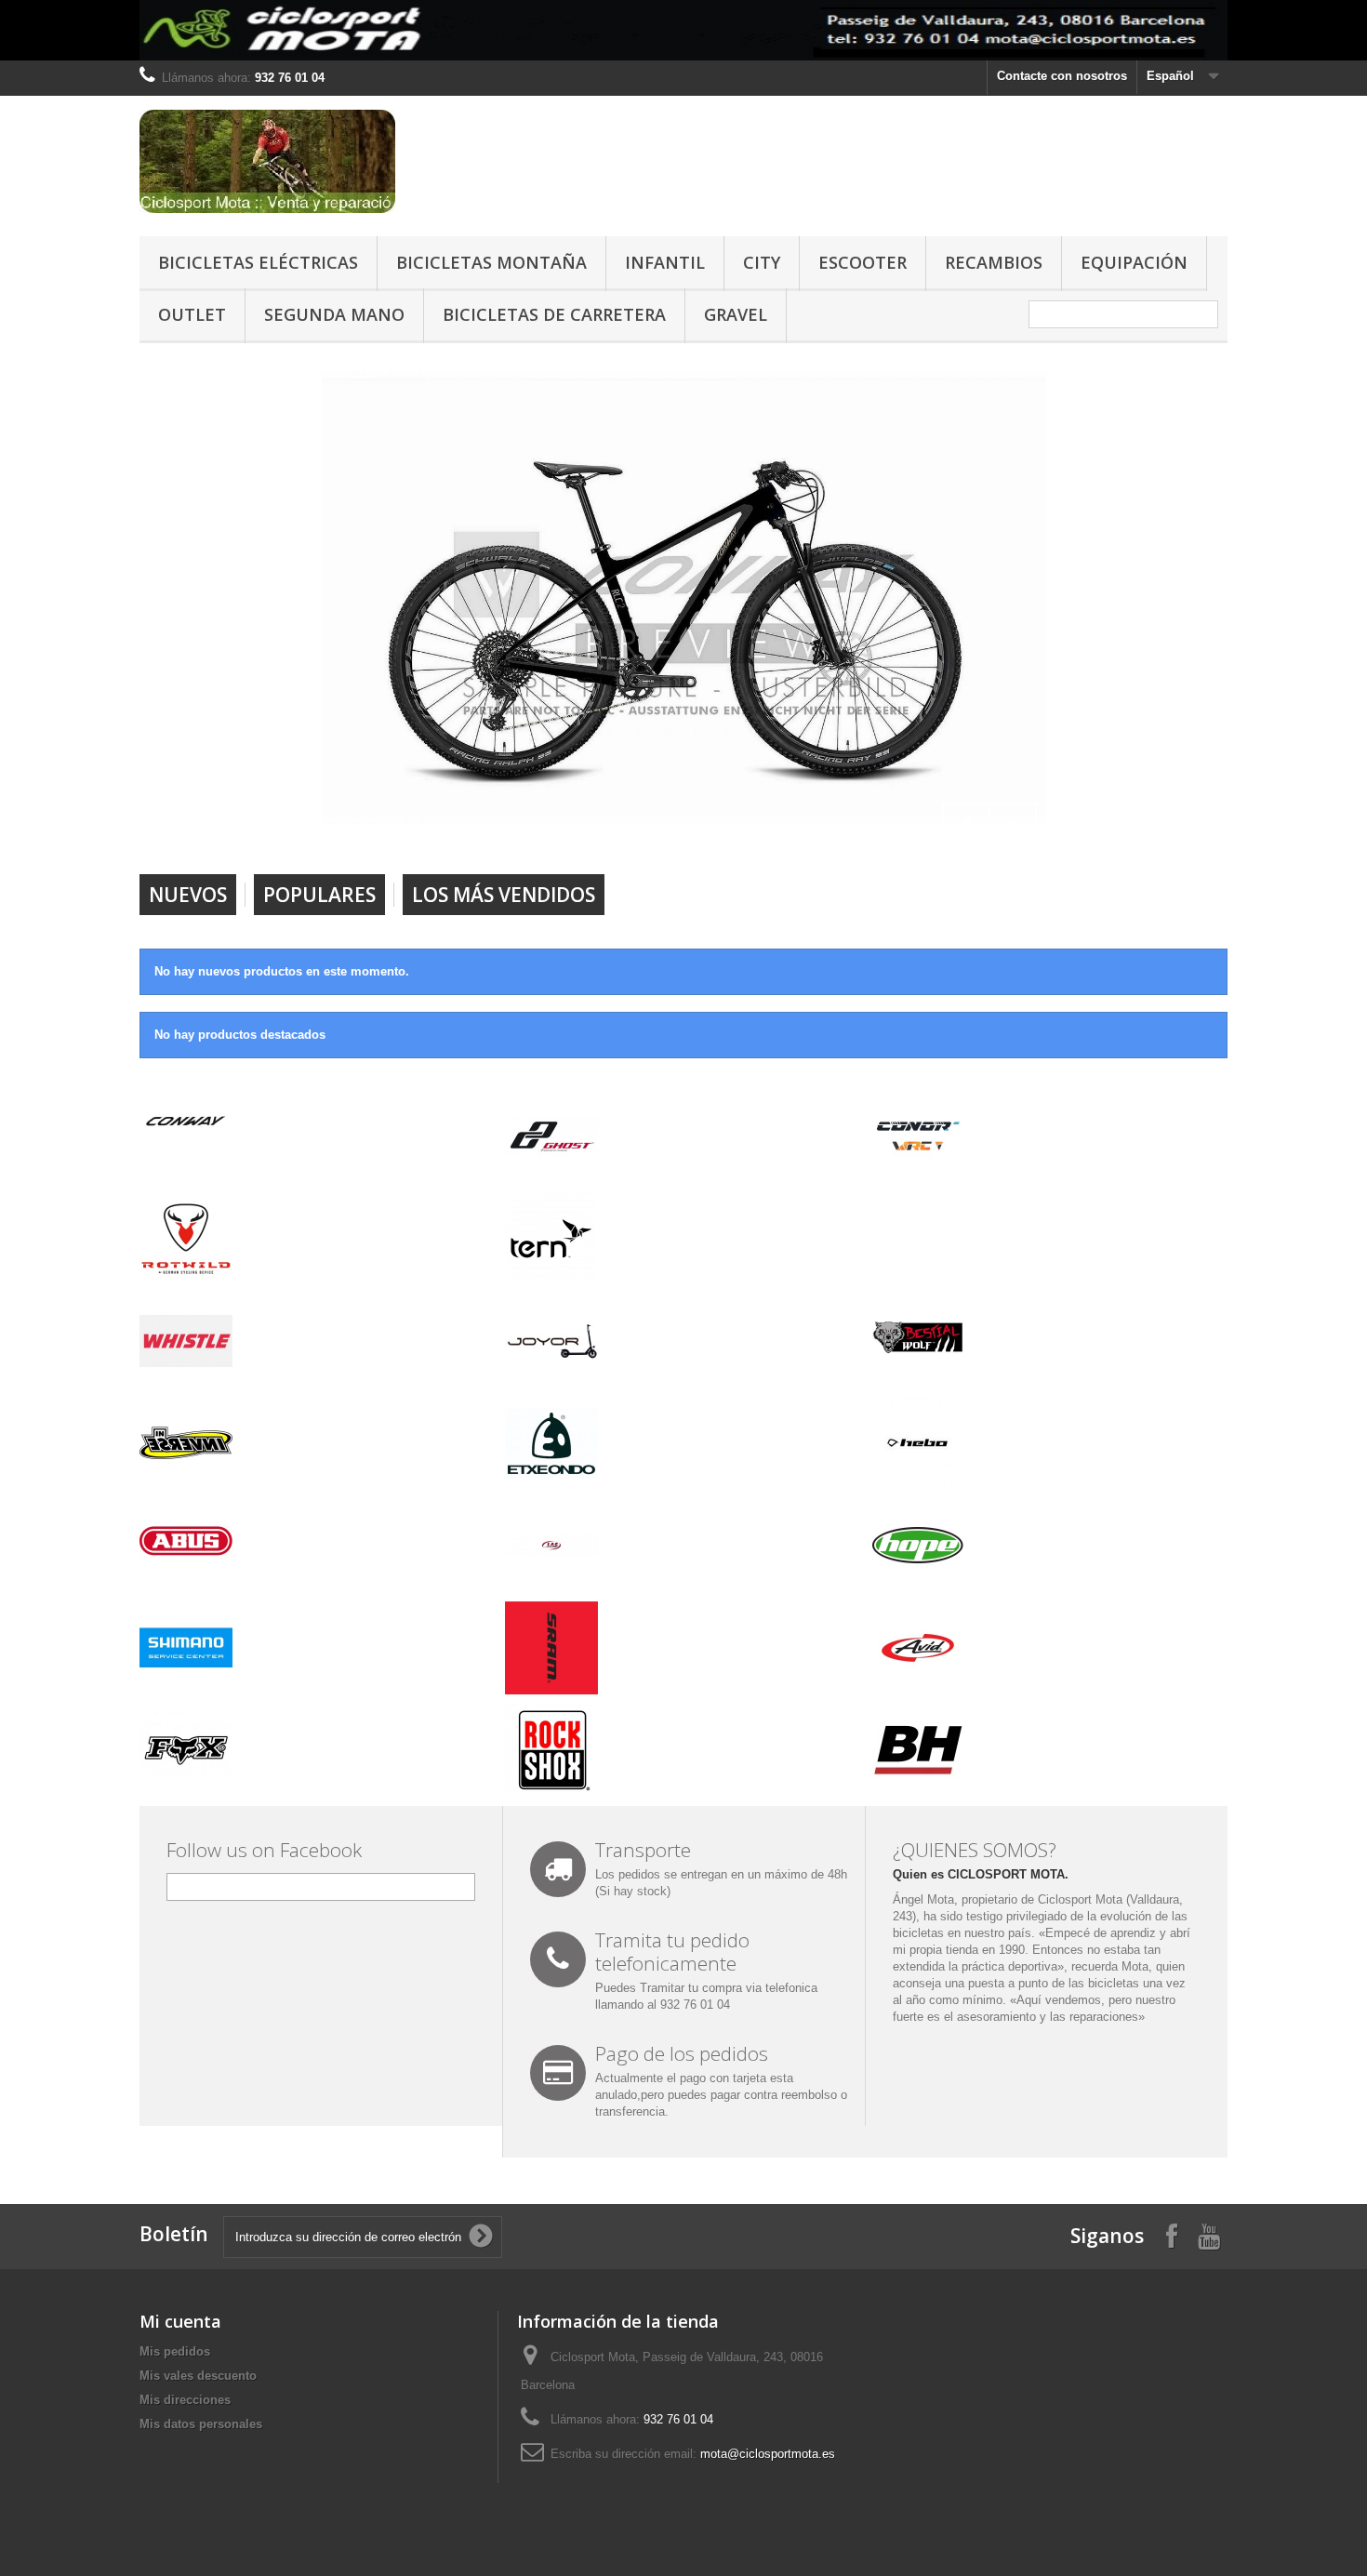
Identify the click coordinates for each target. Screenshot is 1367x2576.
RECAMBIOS (994, 262)
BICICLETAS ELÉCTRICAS (258, 262)
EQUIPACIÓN (1134, 262)
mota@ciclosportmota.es (768, 2454)
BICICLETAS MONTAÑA (491, 262)
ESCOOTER (863, 262)
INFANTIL (665, 262)
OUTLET (192, 314)
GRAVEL (736, 314)
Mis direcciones (185, 2400)
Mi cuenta (180, 2321)
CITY (762, 262)
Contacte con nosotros (1062, 76)
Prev (966, 827)
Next (1013, 827)
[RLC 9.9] (684, 598)
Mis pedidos (175, 2351)
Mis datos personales (201, 2424)
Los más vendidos (504, 895)
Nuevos (188, 895)
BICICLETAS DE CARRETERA (554, 314)
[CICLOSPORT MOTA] (312, 161)
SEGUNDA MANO (334, 314)
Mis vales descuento (198, 2376)
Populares (319, 895)
